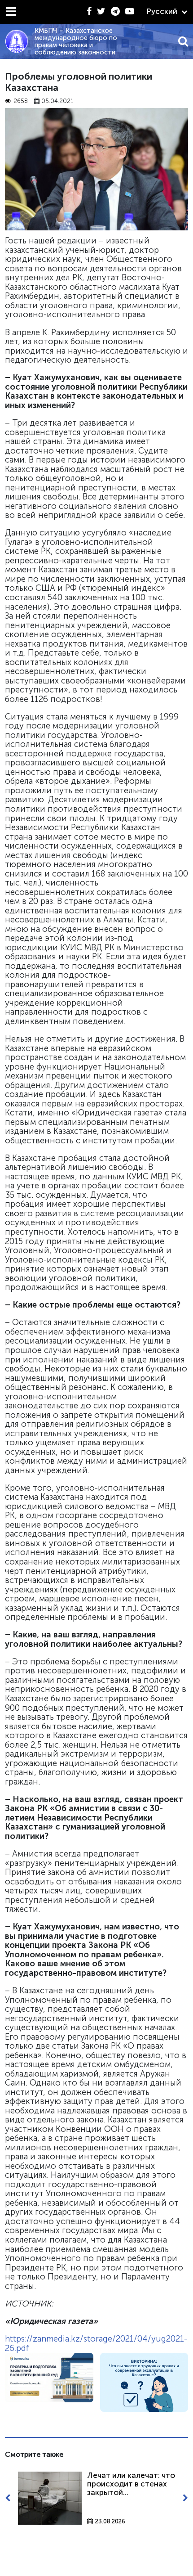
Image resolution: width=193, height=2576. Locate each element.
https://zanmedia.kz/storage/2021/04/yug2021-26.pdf (96, 2343)
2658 (21, 101)
